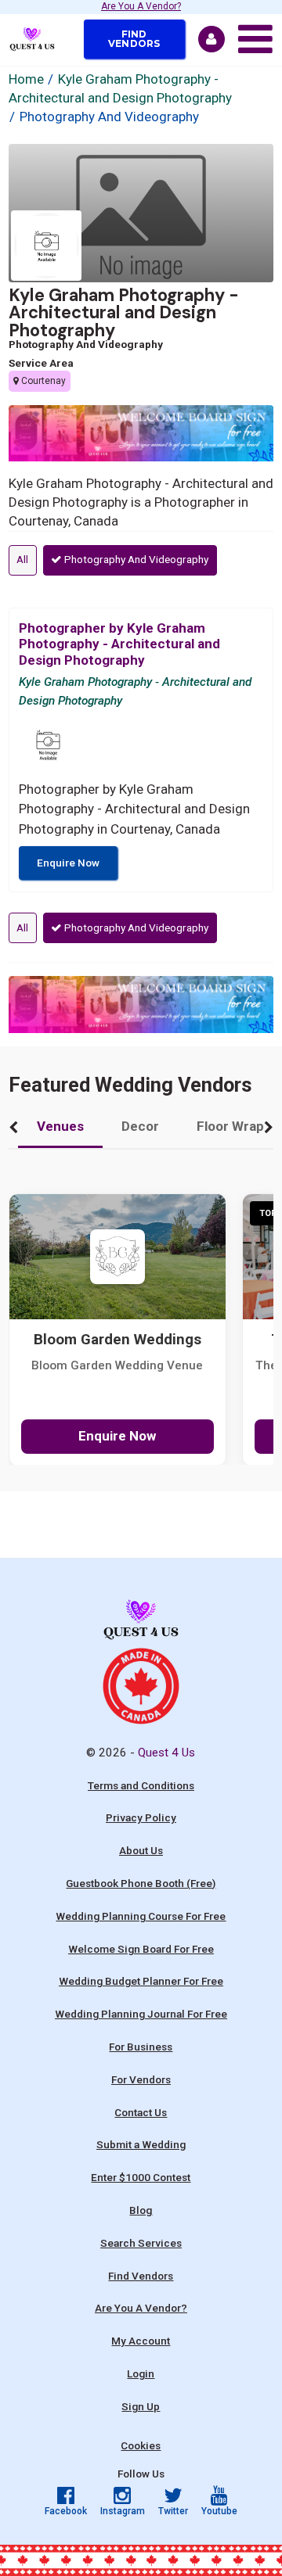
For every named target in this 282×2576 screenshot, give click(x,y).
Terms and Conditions (141, 1785)
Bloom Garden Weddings (117, 1340)
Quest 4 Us (166, 1753)
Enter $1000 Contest (141, 2177)
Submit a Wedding (141, 2144)
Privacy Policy (141, 1817)
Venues (60, 1126)
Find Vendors (134, 39)
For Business (141, 2047)
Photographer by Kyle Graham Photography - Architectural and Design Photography (119, 644)
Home (26, 79)
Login (141, 2373)
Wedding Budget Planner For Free (141, 1981)
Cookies (141, 2445)
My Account (141, 2341)
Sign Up (141, 2406)
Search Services (141, 2243)
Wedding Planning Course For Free (141, 1916)
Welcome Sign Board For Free (141, 1949)
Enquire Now (68, 863)
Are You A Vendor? (141, 7)
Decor (140, 1126)
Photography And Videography (135, 559)
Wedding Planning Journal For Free (141, 2014)
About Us (141, 1850)
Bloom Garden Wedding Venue (117, 1365)
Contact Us (141, 2112)
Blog (141, 2210)
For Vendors (141, 2079)
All (22, 559)
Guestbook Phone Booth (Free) (141, 1883)
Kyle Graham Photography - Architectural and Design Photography (124, 312)
